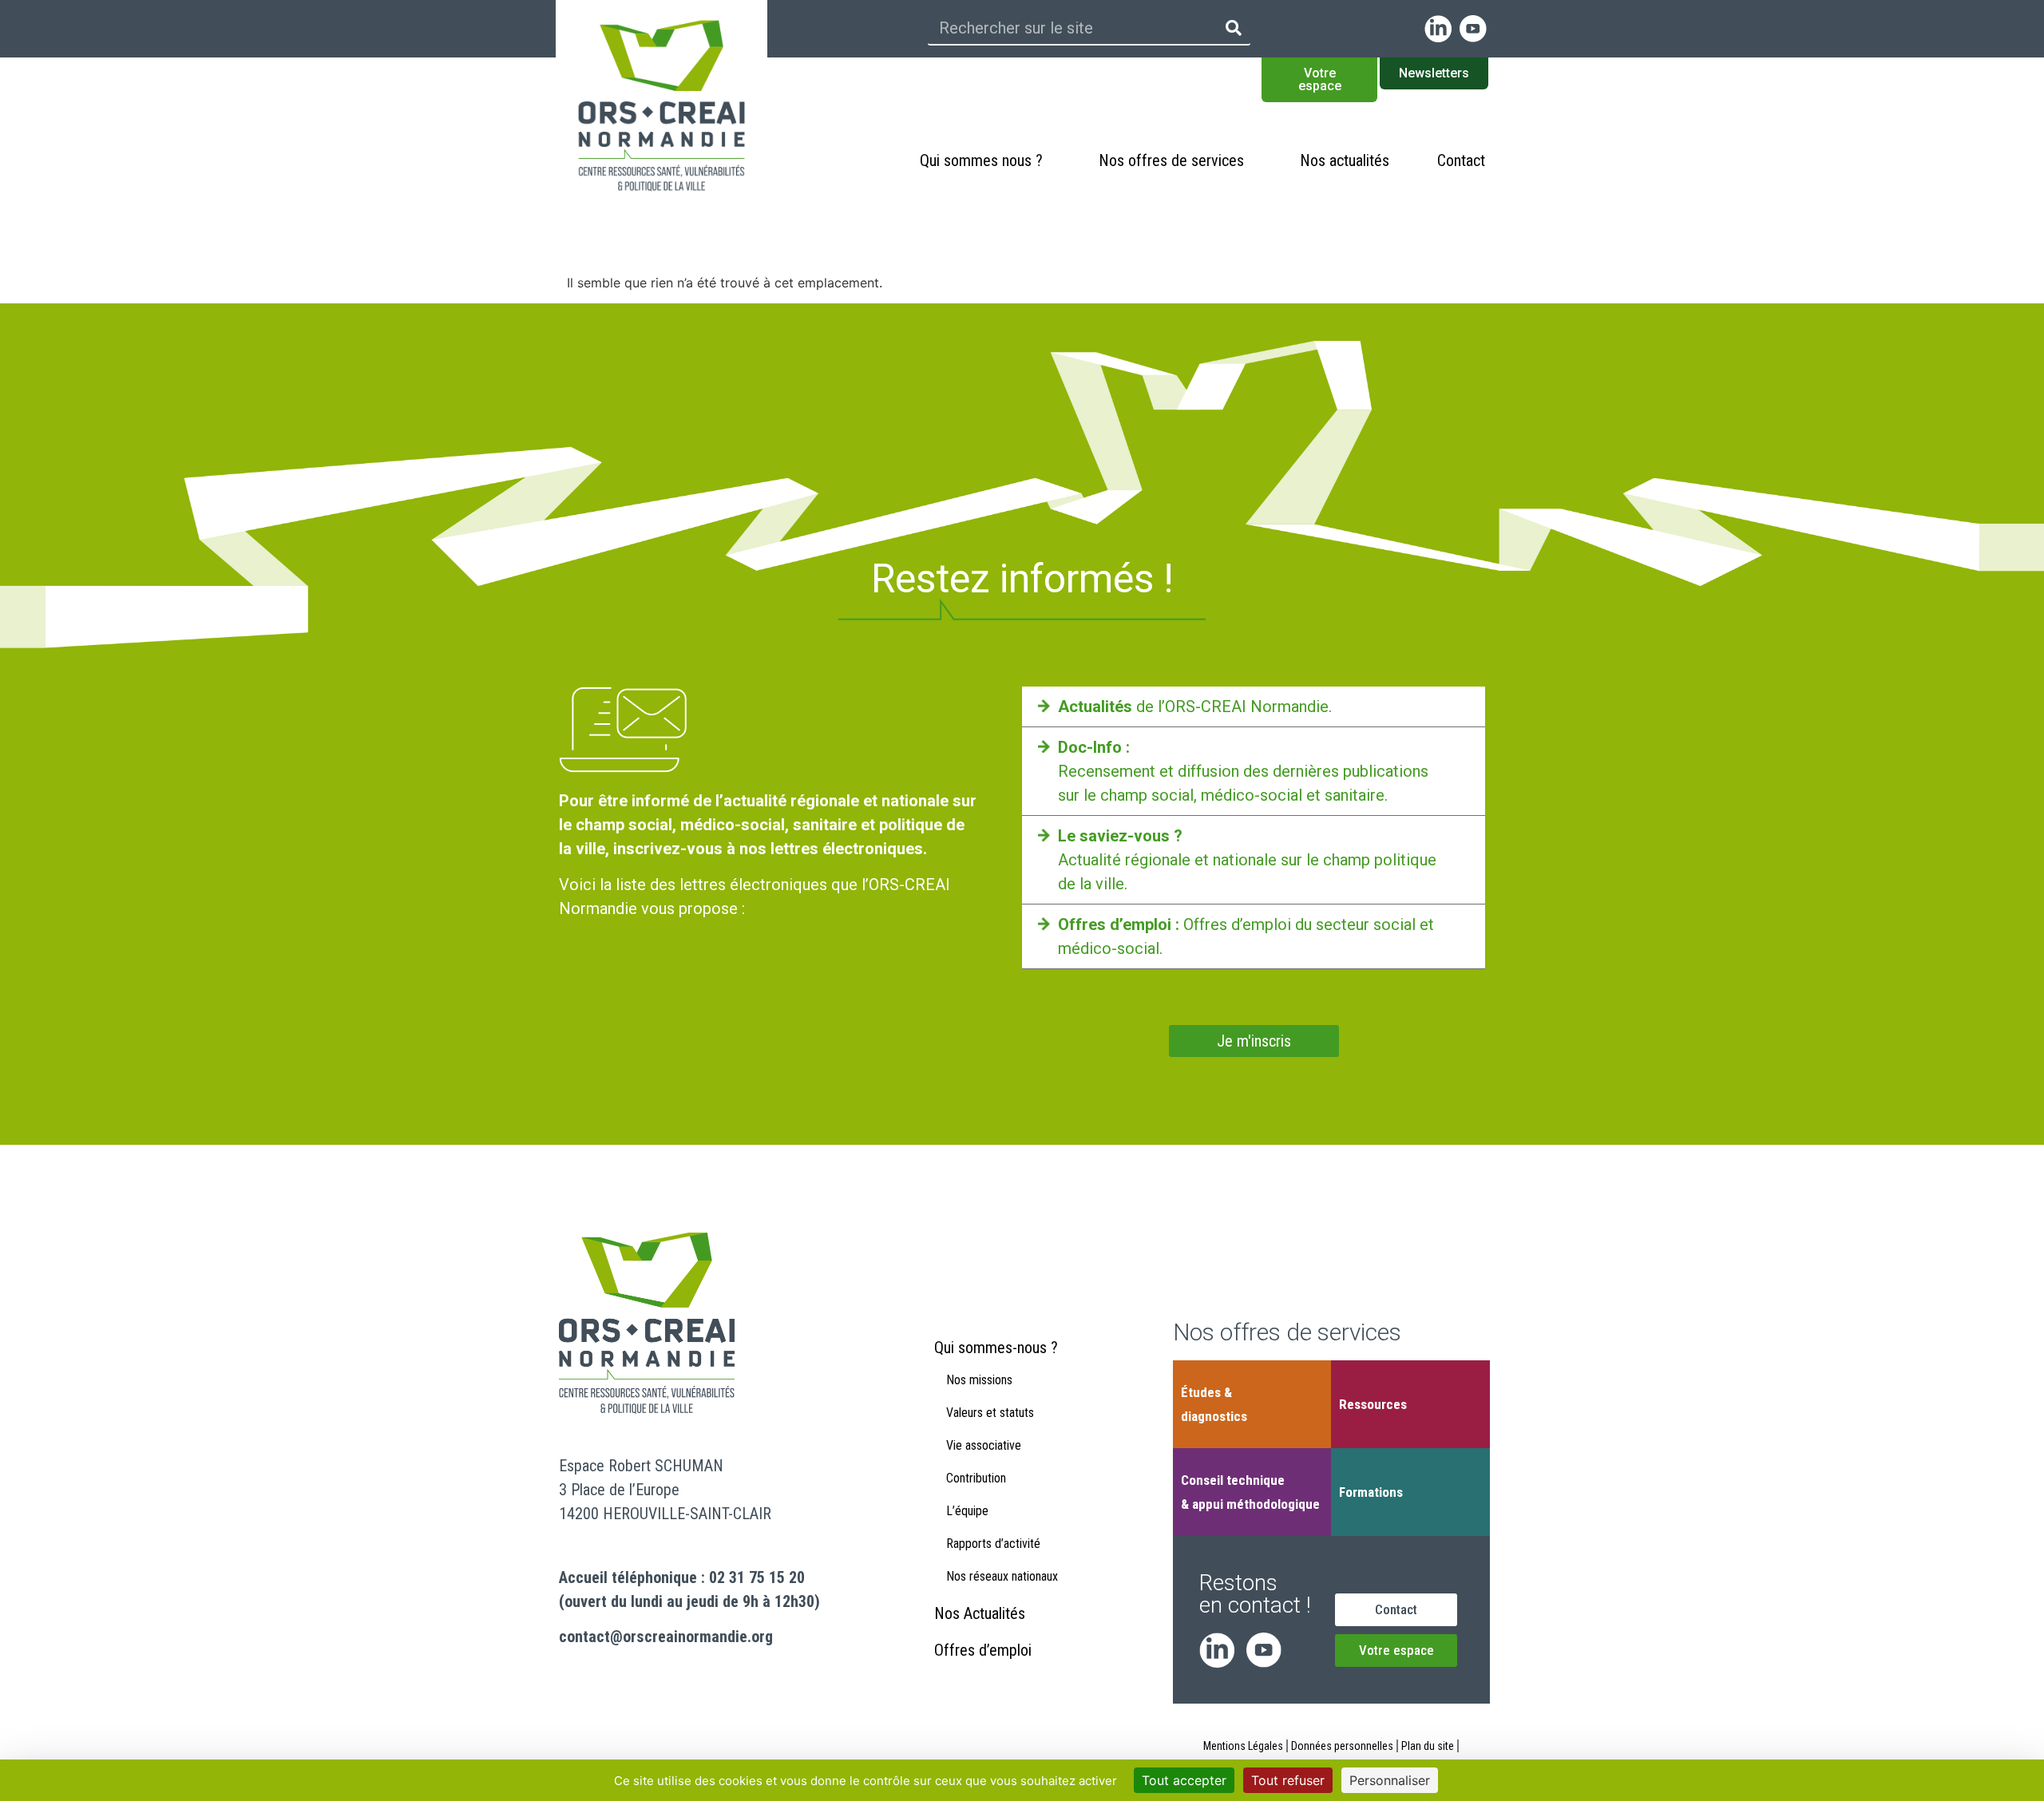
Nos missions (979, 1380)
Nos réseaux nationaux (1002, 1576)
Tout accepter (1184, 1780)
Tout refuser (1288, 1780)
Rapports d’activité (993, 1544)
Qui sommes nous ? (981, 160)
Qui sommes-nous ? (996, 1348)
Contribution (976, 1478)
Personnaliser (1390, 1780)
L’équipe (967, 1511)
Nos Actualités (980, 1613)
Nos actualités (1345, 160)
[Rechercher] (1234, 28)
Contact (1461, 160)
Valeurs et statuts (990, 1413)
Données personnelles (1342, 1746)
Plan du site (1428, 1746)
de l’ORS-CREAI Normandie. (1195, 707)
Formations (1371, 1492)
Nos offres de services (1171, 160)
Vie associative (984, 1445)
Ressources (1373, 1404)
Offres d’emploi (983, 1650)
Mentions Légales (1243, 1746)
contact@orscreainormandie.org (666, 1637)
